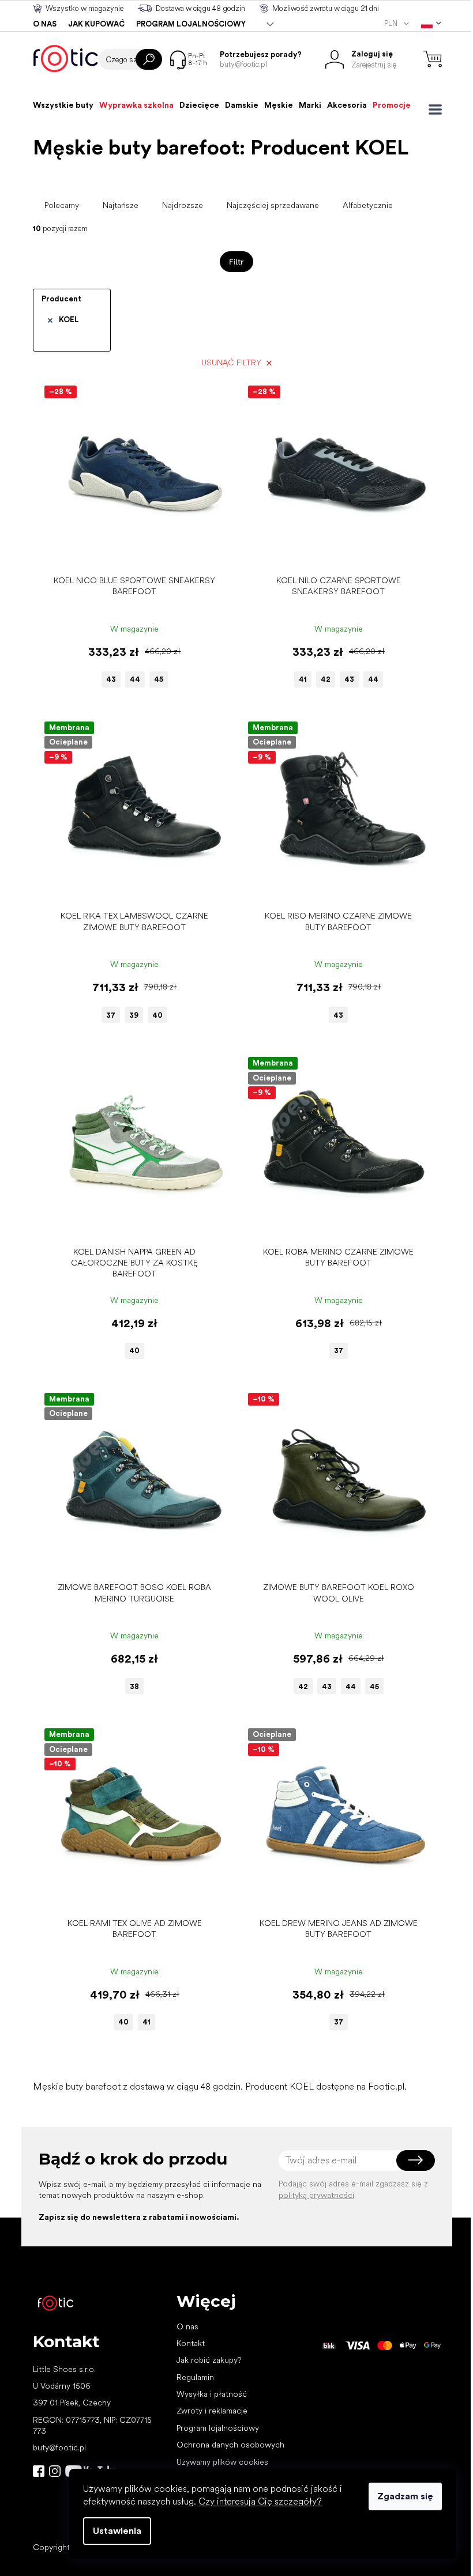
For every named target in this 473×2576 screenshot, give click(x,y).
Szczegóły (128, 552)
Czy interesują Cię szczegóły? (260, 2501)
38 (134, 1687)
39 (134, 1015)
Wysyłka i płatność (212, 2394)
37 (111, 1015)
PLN (392, 23)
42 (326, 679)
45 (159, 679)
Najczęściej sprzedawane (273, 205)
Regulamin (195, 2377)
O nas (45, 24)
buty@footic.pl (59, 2447)
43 (111, 679)
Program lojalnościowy (191, 24)
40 (157, 1015)
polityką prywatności (316, 2195)
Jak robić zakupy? (209, 2360)
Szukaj (149, 59)
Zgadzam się (405, 2496)
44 (135, 679)
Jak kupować (96, 24)
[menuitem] (63, 105)
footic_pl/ (55, 2471)
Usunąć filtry (231, 362)
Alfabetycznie (368, 205)
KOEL (69, 320)
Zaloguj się (416, 2160)
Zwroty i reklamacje (212, 2411)
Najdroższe (183, 205)
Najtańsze (121, 205)
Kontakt (191, 2343)
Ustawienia (117, 2531)
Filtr (236, 261)
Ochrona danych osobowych (230, 2445)
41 (303, 679)
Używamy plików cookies (222, 2462)
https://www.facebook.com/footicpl (39, 2471)
